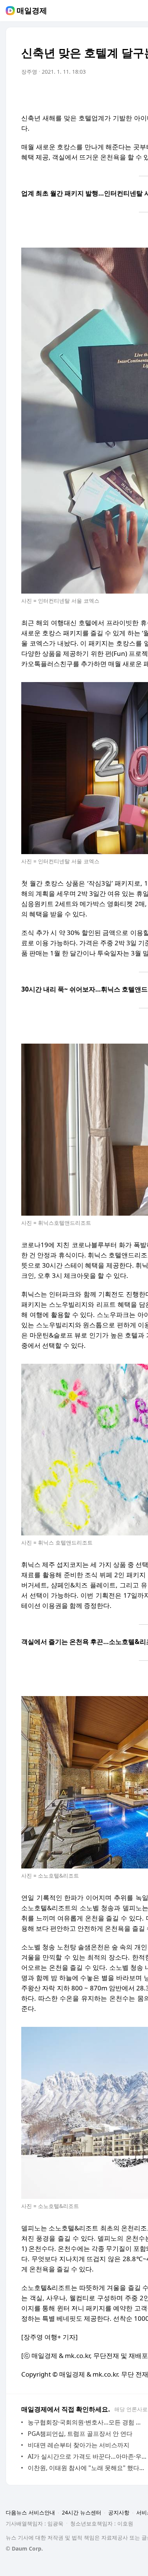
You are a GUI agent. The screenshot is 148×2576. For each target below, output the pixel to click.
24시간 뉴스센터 (82, 2512)
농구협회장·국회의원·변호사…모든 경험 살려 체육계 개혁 (87, 2422)
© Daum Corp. (24, 2548)
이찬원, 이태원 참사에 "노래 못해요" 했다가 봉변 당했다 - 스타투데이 (87, 2468)
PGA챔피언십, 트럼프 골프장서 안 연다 (80, 2434)
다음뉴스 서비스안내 (30, 2512)
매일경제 (32, 11)
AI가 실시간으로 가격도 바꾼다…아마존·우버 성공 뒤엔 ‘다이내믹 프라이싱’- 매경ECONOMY (87, 2456)
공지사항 (119, 2512)
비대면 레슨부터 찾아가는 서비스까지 (79, 2445)
